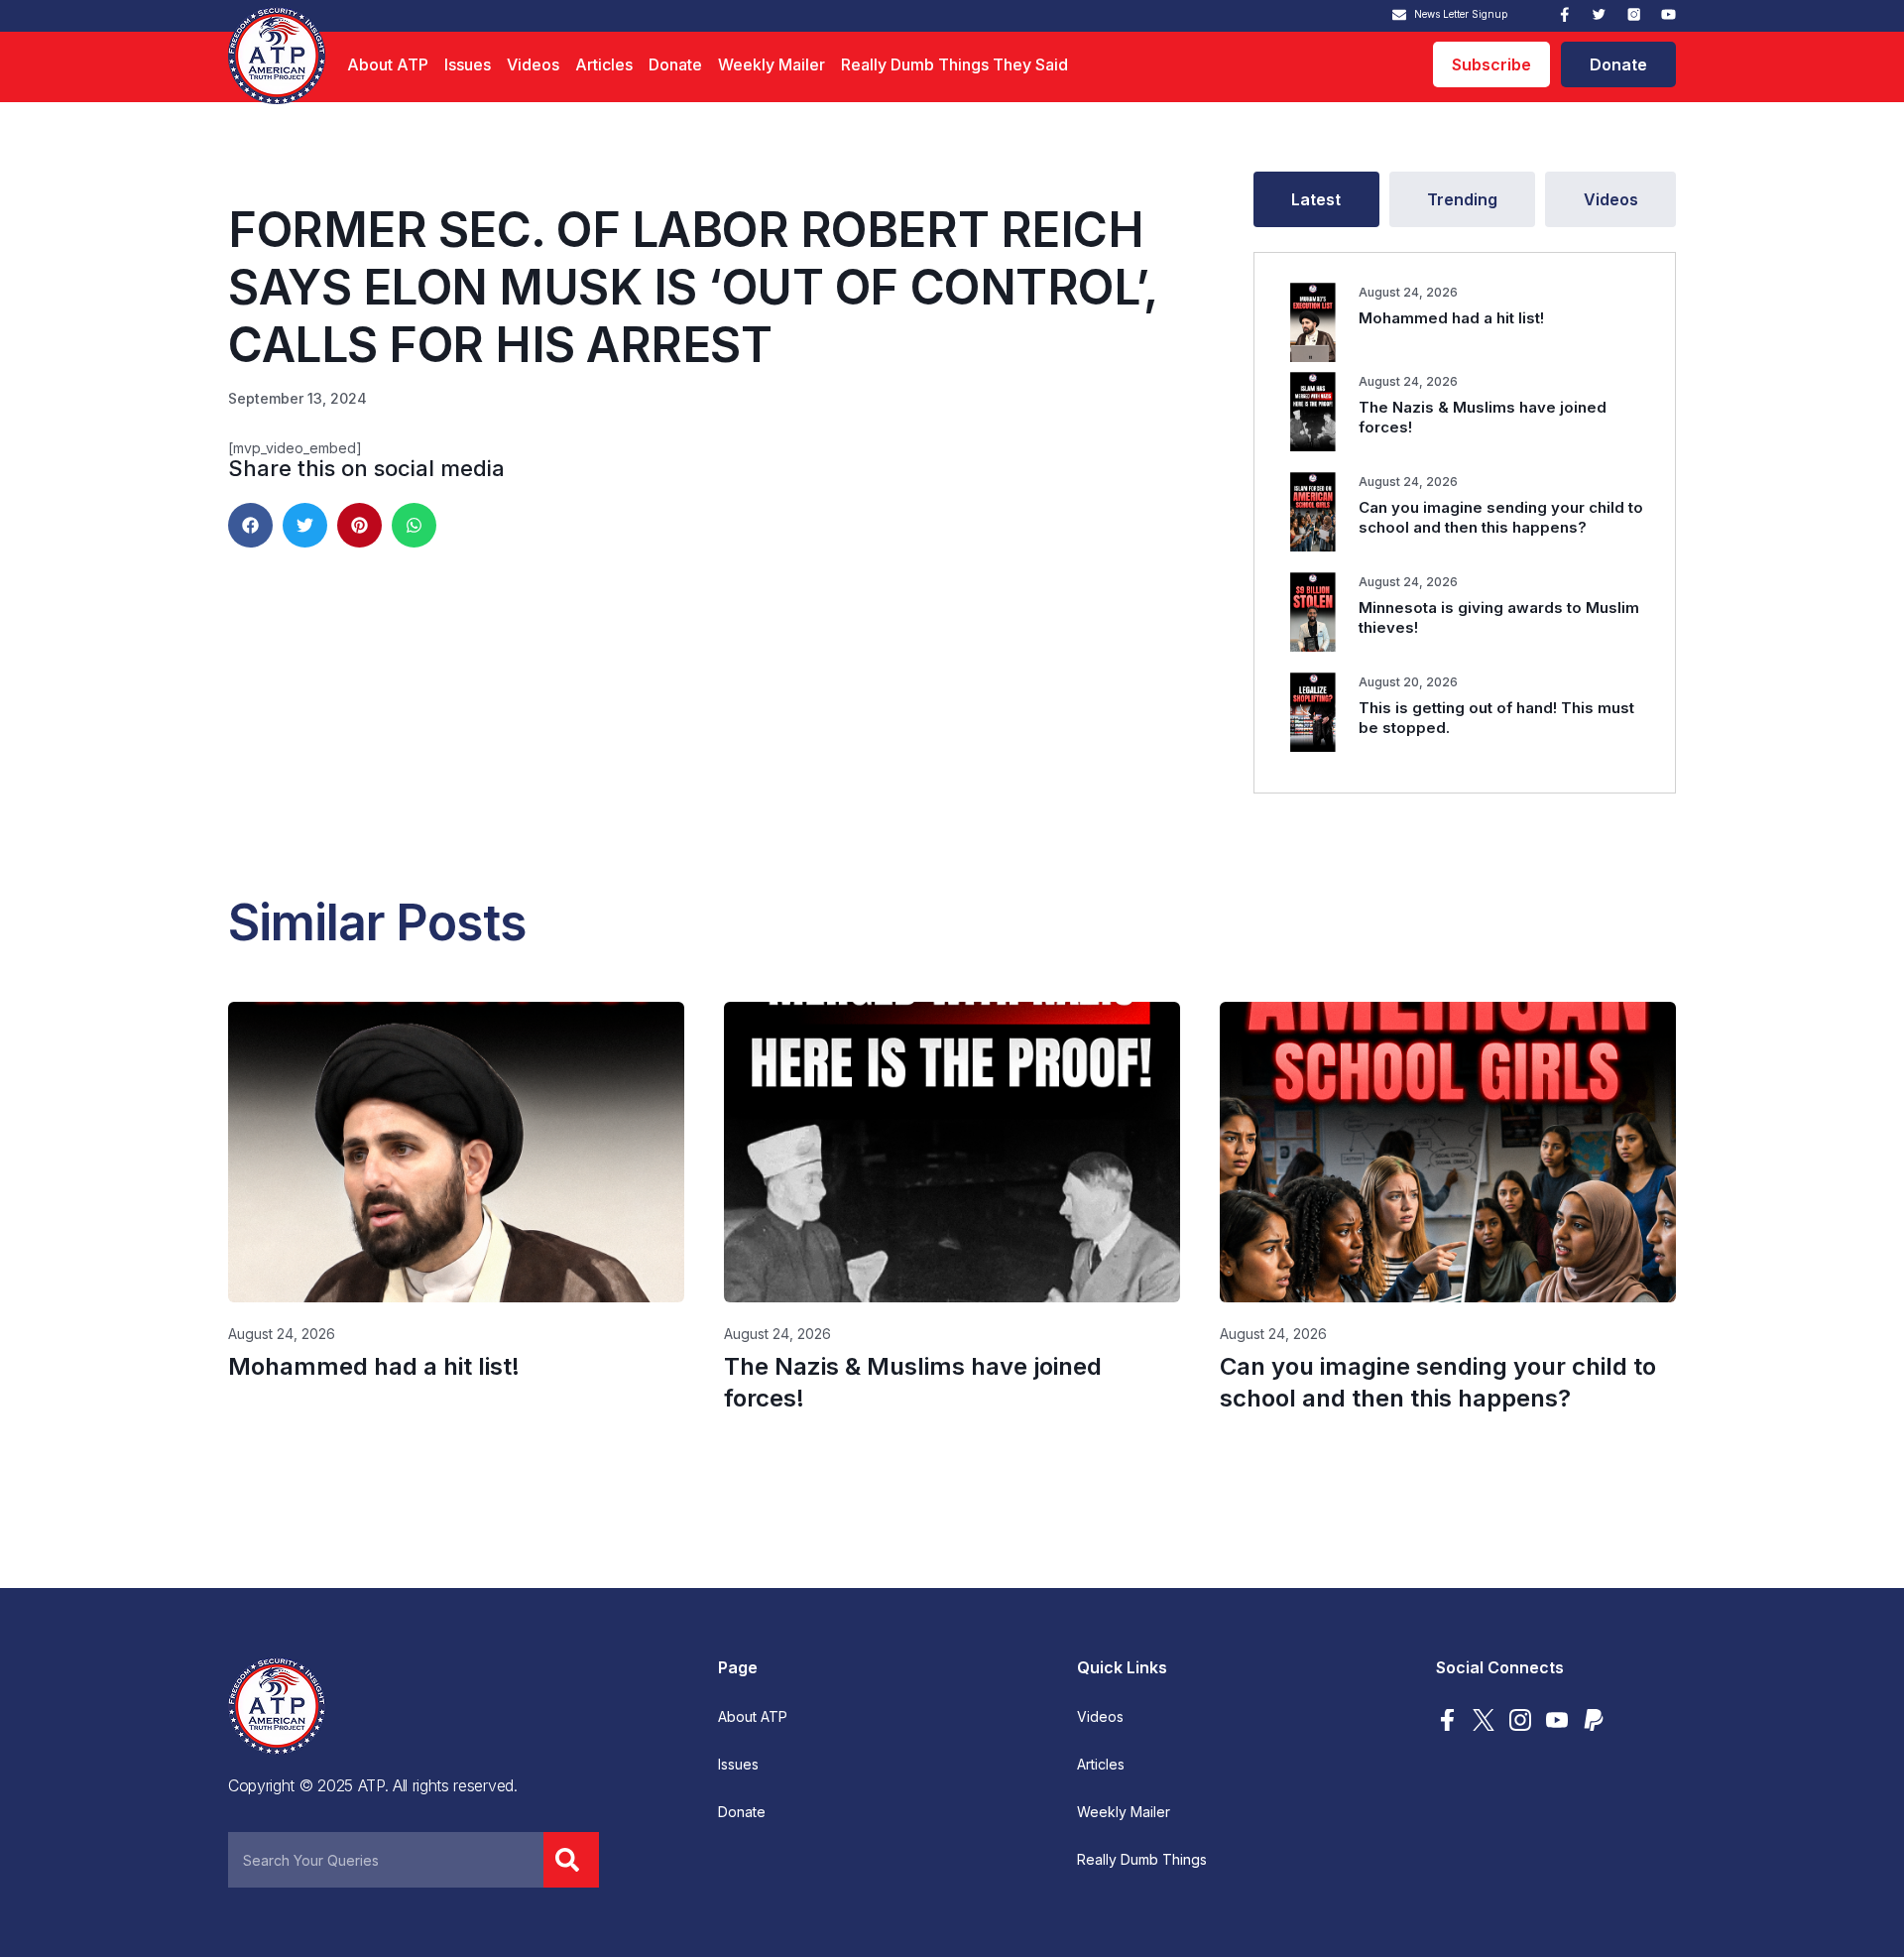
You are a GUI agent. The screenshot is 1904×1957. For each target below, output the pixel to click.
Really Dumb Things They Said (954, 64)
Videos (533, 64)
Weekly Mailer (772, 64)
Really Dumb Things (1142, 1860)
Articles (604, 64)
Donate (675, 64)
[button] (250, 525)
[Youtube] (1668, 14)
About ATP (388, 64)
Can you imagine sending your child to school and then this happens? (1501, 517)
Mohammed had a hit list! (1451, 318)
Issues (468, 64)
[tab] (1316, 199)
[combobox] (386, 1860)
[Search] (571, 1860)
